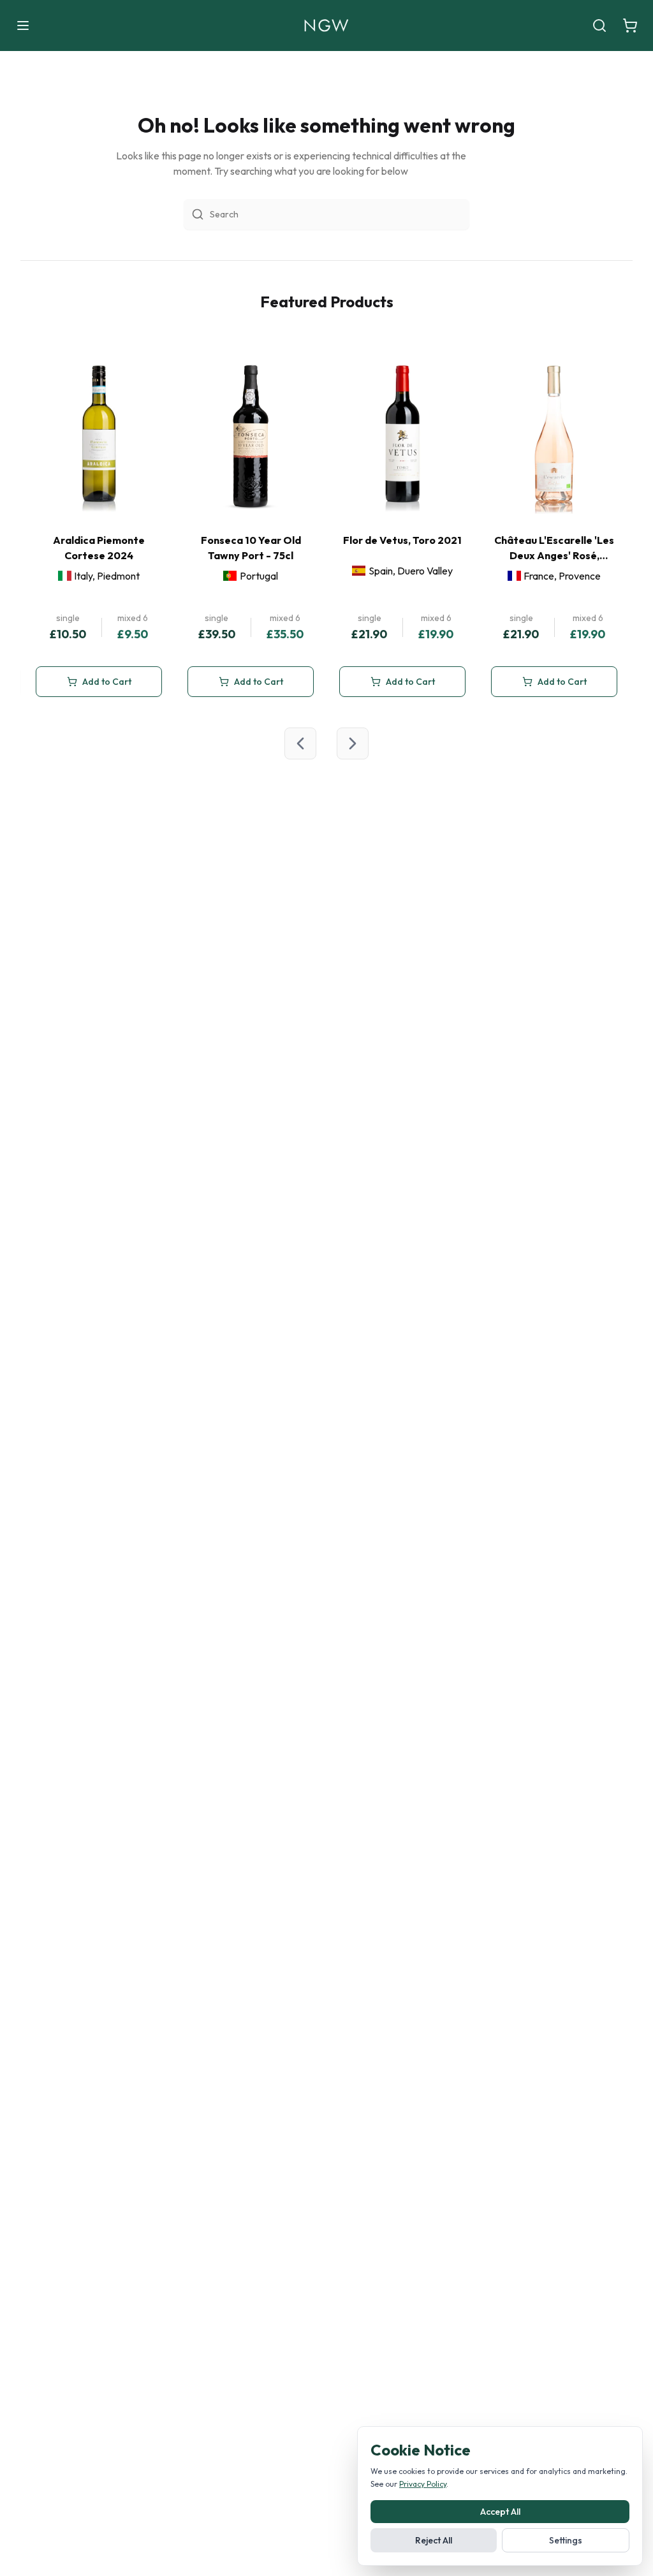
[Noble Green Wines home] (326, 26)
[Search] (599, 26)
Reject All (434, 2540)
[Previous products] (300, 743)
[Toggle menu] (23, 26)
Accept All (500, 2512)
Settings (566, 2540)
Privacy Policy (423, 2484)
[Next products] (353, 743)
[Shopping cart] (630, 26)
